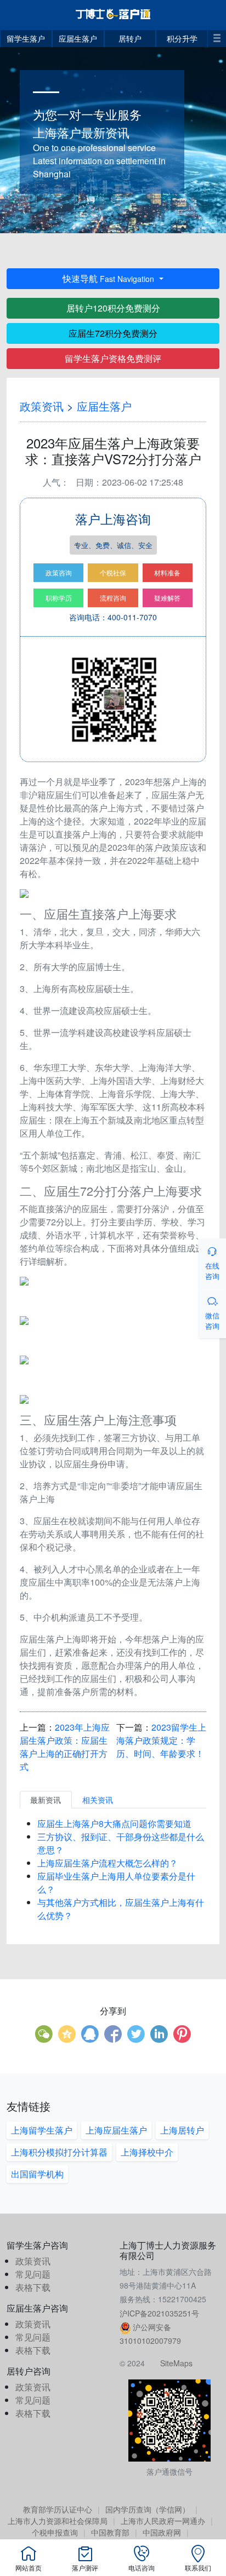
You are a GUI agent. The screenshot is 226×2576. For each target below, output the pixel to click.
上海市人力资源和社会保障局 (58, 2521)
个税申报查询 (55, 2532)
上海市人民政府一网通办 (163, 2521)
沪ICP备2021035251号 (159, 2313)
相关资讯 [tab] (98, 1800)
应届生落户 (78, 38)
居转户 (130, 38)
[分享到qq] (90, 2034)
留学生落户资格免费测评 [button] (113, 358)
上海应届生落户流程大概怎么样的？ (108, 1863)
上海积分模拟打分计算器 (59, 2152)
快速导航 (108, 278)
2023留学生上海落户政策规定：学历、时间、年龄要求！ (161, 1740)
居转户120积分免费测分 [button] (113, 308)
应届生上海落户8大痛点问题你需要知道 (114, 1823)
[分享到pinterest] (182, 2034)
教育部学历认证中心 (58, 2509)
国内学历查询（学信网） (148, 2509)
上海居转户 (182, 2130)
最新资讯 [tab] (46, 1800)
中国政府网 (162, 2532)
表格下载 (33, 2287)
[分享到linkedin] (159, 2034)
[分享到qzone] (67, 2034)
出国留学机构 (37, 2174)
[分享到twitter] (136, 2034)
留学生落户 (26, 38)
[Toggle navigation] (217, 36)
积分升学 (182, 38)
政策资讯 (42, 406)
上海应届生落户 (116, 2130)
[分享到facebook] (113, 2034)
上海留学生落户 (42, 2130)
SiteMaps (176, 2363)
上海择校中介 (147, 2152)
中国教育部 (110, 2532)
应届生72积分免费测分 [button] (113, 333)
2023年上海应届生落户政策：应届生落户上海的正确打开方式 (65, 1747)
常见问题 (33, 2274)
